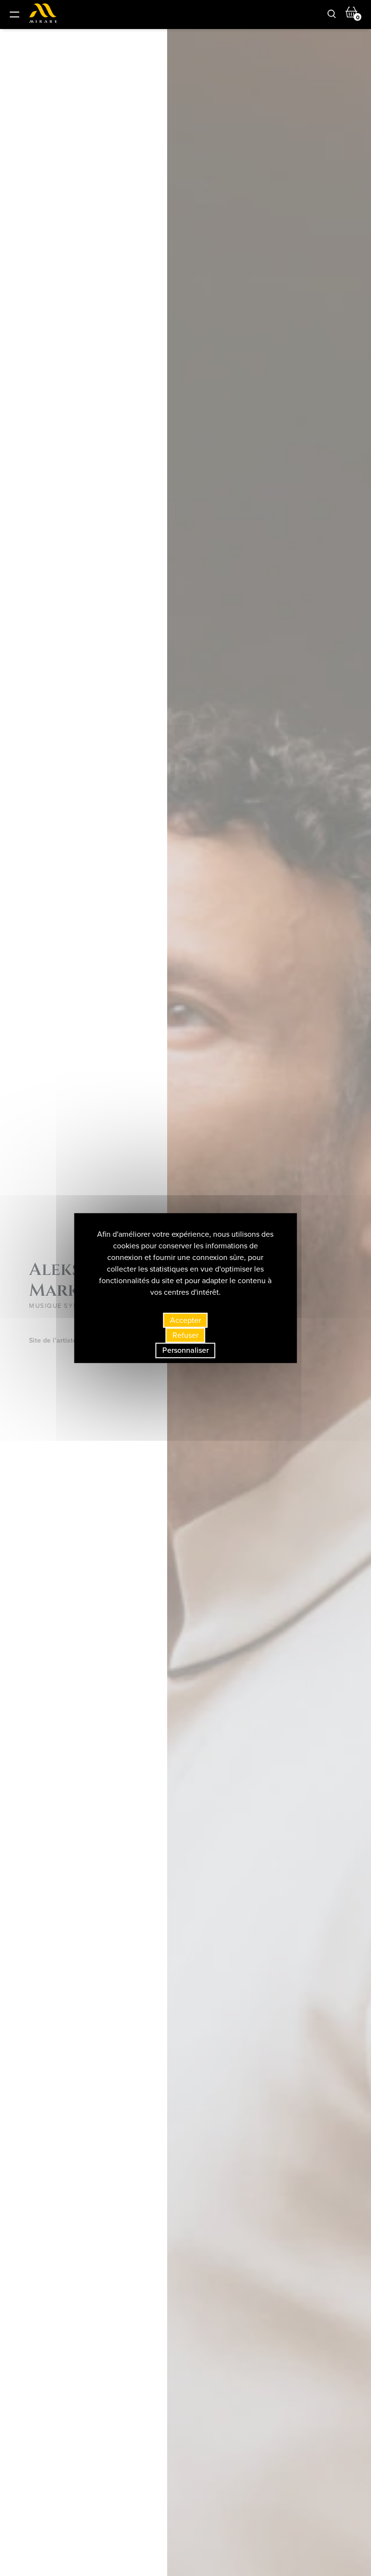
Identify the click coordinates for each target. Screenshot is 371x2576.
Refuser (185, 1335)
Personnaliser (185, 1351)
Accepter (185, 1320)
